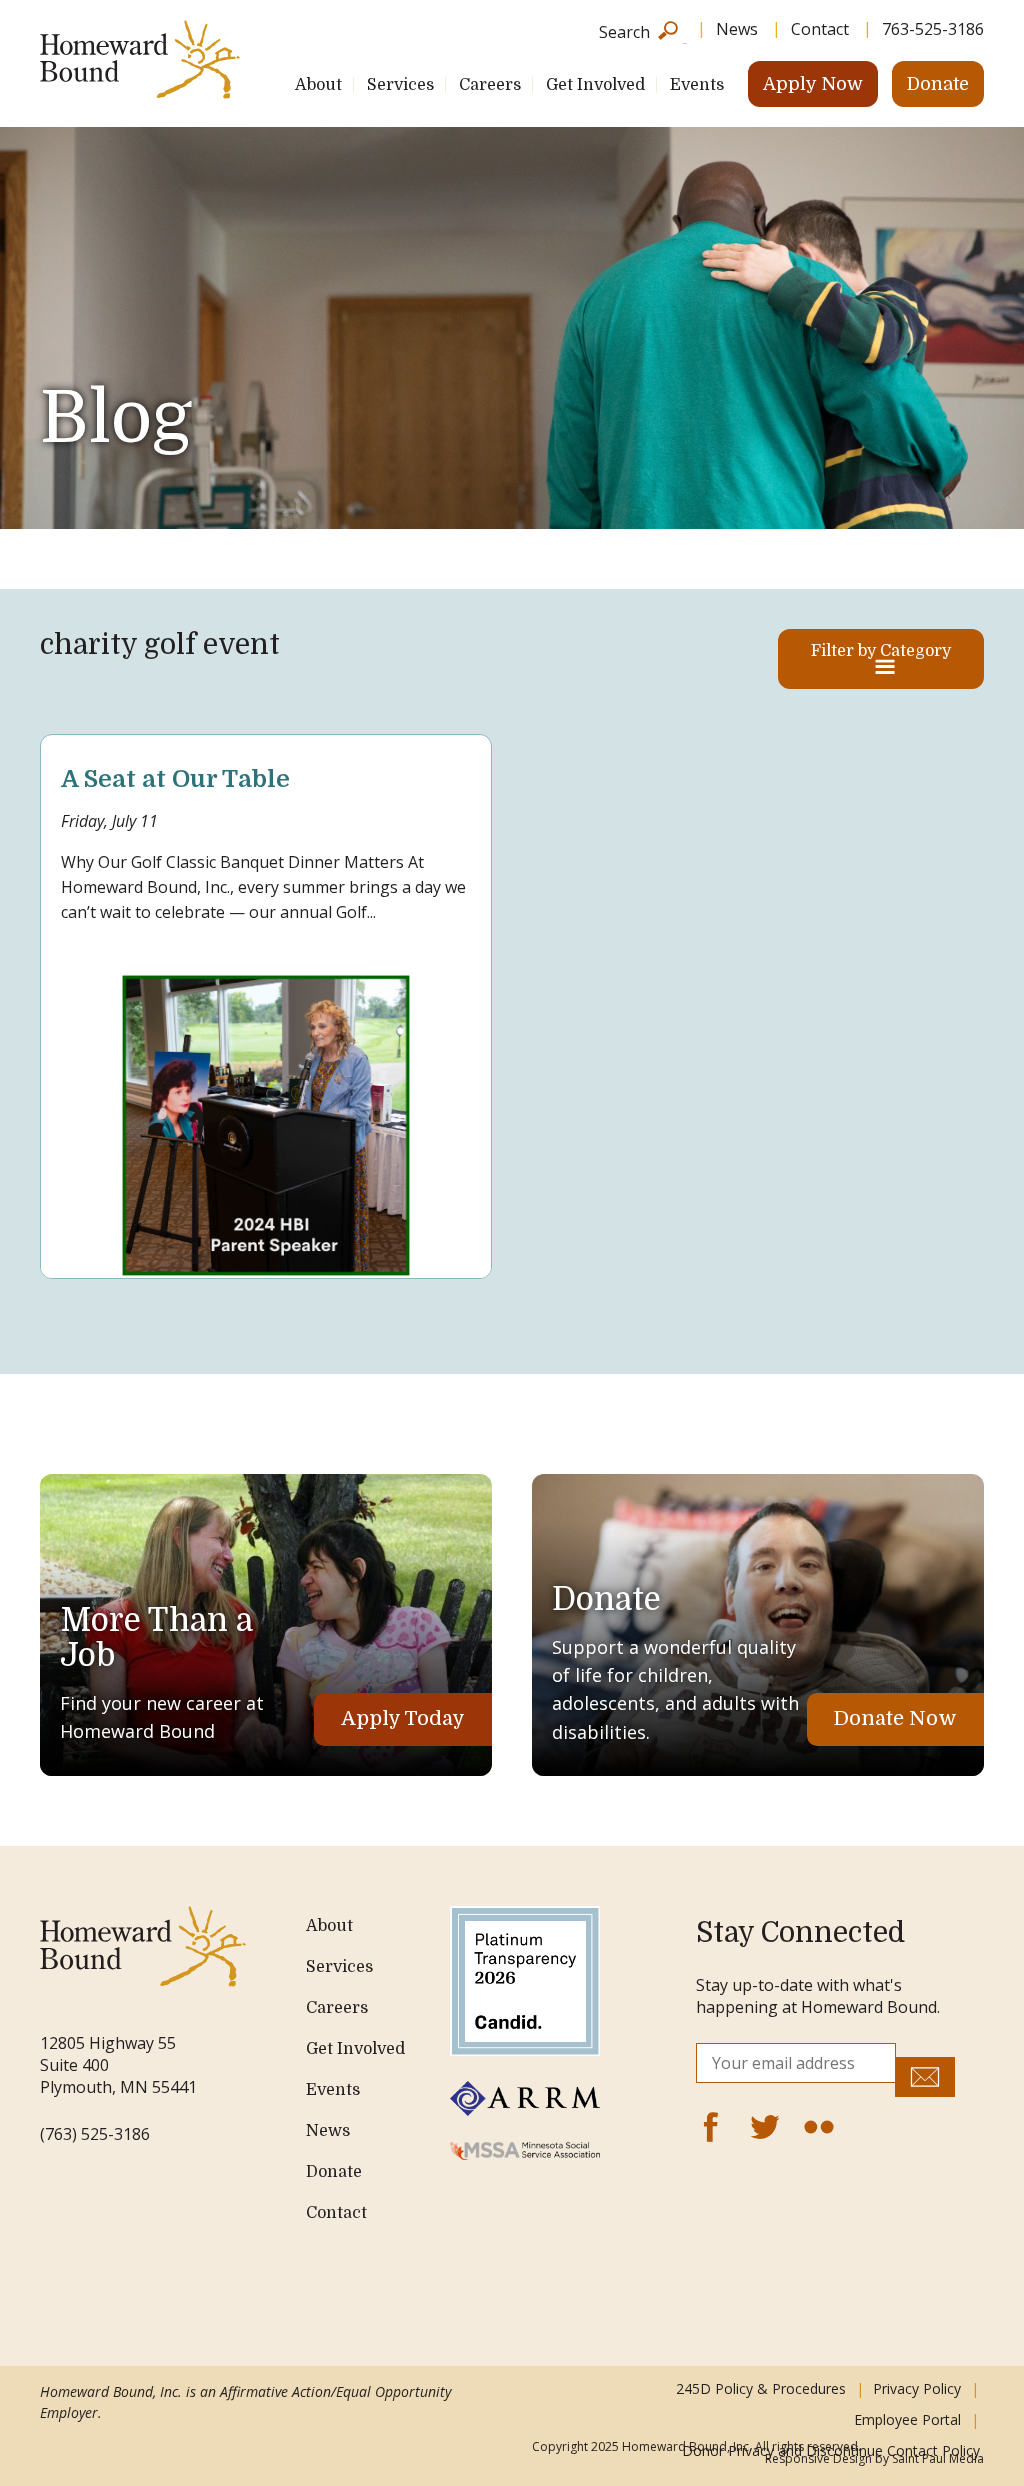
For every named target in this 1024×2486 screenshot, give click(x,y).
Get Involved (595, 85)
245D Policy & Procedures (761, 2388)
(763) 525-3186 (95, 2134)
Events (697, 85)
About (318, 85)
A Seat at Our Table (175, 779)
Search (624, 30)
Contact (820, 29)
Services (400, 85)
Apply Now (813, 84)
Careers (490, 85)
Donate (938, 84)
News (737, 29)
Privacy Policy (917, 2388)
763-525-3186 (933, 29)
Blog (116, 418)
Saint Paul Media (938, 2458)
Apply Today (403, 1718)
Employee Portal (907, 2419)
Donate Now (895, 1718)
